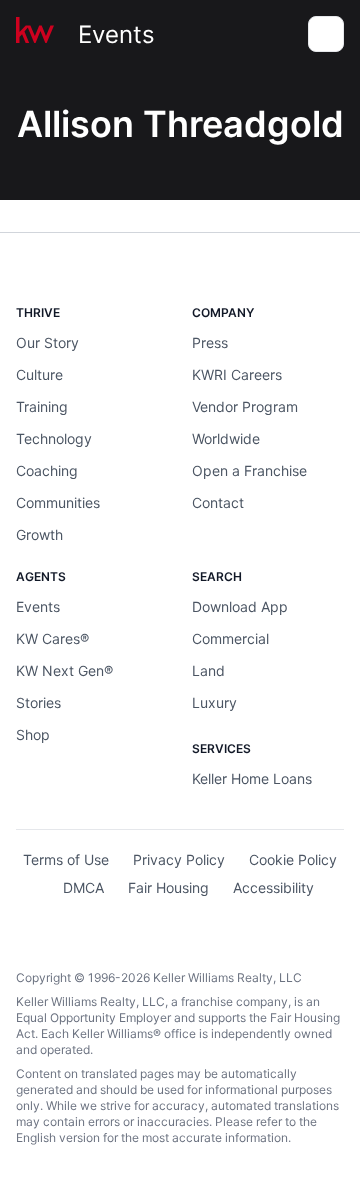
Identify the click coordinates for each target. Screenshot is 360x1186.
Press (210, 342)
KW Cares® (52, 638)
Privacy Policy (179, 859)
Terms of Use (66, 859)
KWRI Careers (237, 374)
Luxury (214, 702)
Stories (38, 702)
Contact (218, 502)
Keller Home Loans (252, 778)
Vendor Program (245, 406)
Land (208, 670)
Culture (39, 374)
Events (116, 34)
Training (42, 406)
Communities (58, 502)
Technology (54, 438)
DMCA (83, 887)
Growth (39, 534)
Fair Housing (168, 887)
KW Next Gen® (64, 670)
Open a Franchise (249, 470)
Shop (33, 734)
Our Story (47, 342)
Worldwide (226, 438)
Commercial (230, 638)
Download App (240, 606)
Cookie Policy (293, 859)
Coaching (47, 470)
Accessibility (273, 887)
